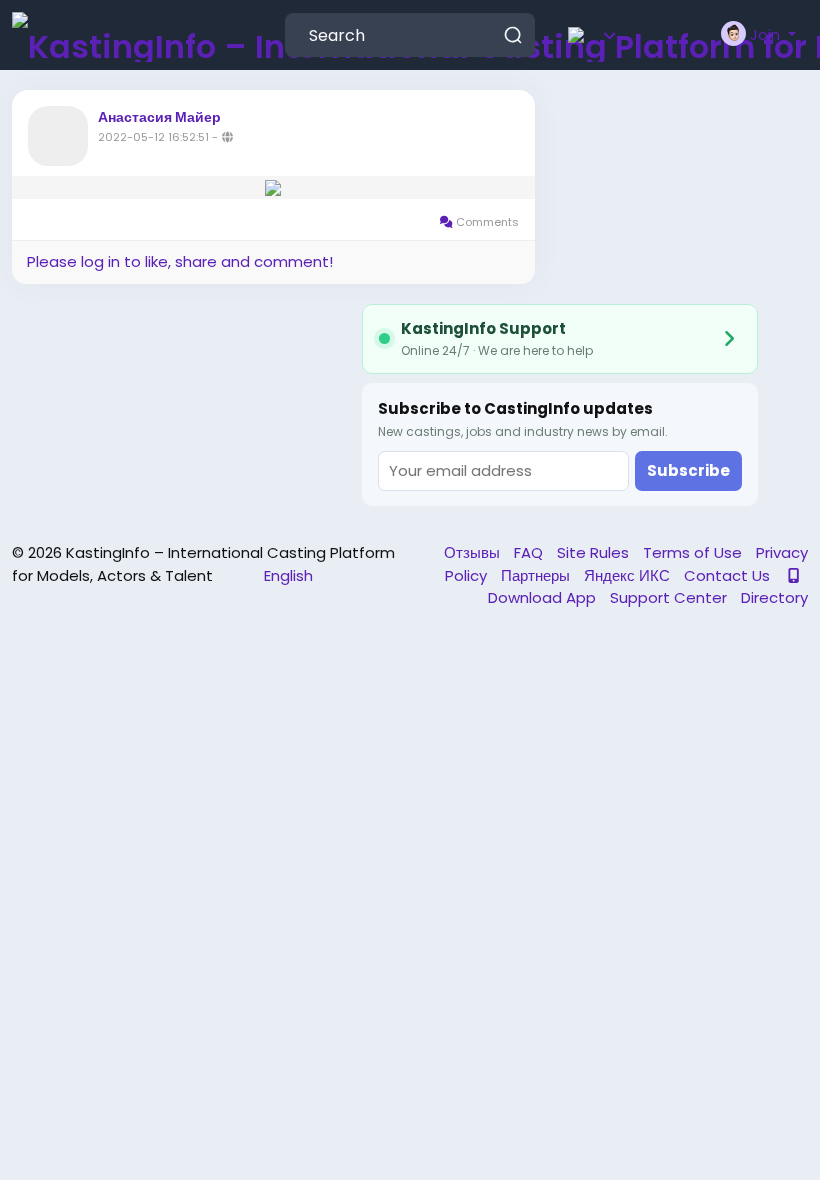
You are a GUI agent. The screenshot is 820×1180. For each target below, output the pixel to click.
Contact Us (729, 575)
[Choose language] (621, 35)
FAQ (530, 552)
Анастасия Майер (159, 117)
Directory (774, 597)
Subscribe (688, 470)
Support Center (670, 597)
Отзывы (474, 552)
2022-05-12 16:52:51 (153, 137)
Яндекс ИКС (629, 575)
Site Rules (595, 552)
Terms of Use (694, 552)
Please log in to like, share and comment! (180, 261)
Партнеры (537, 575)
